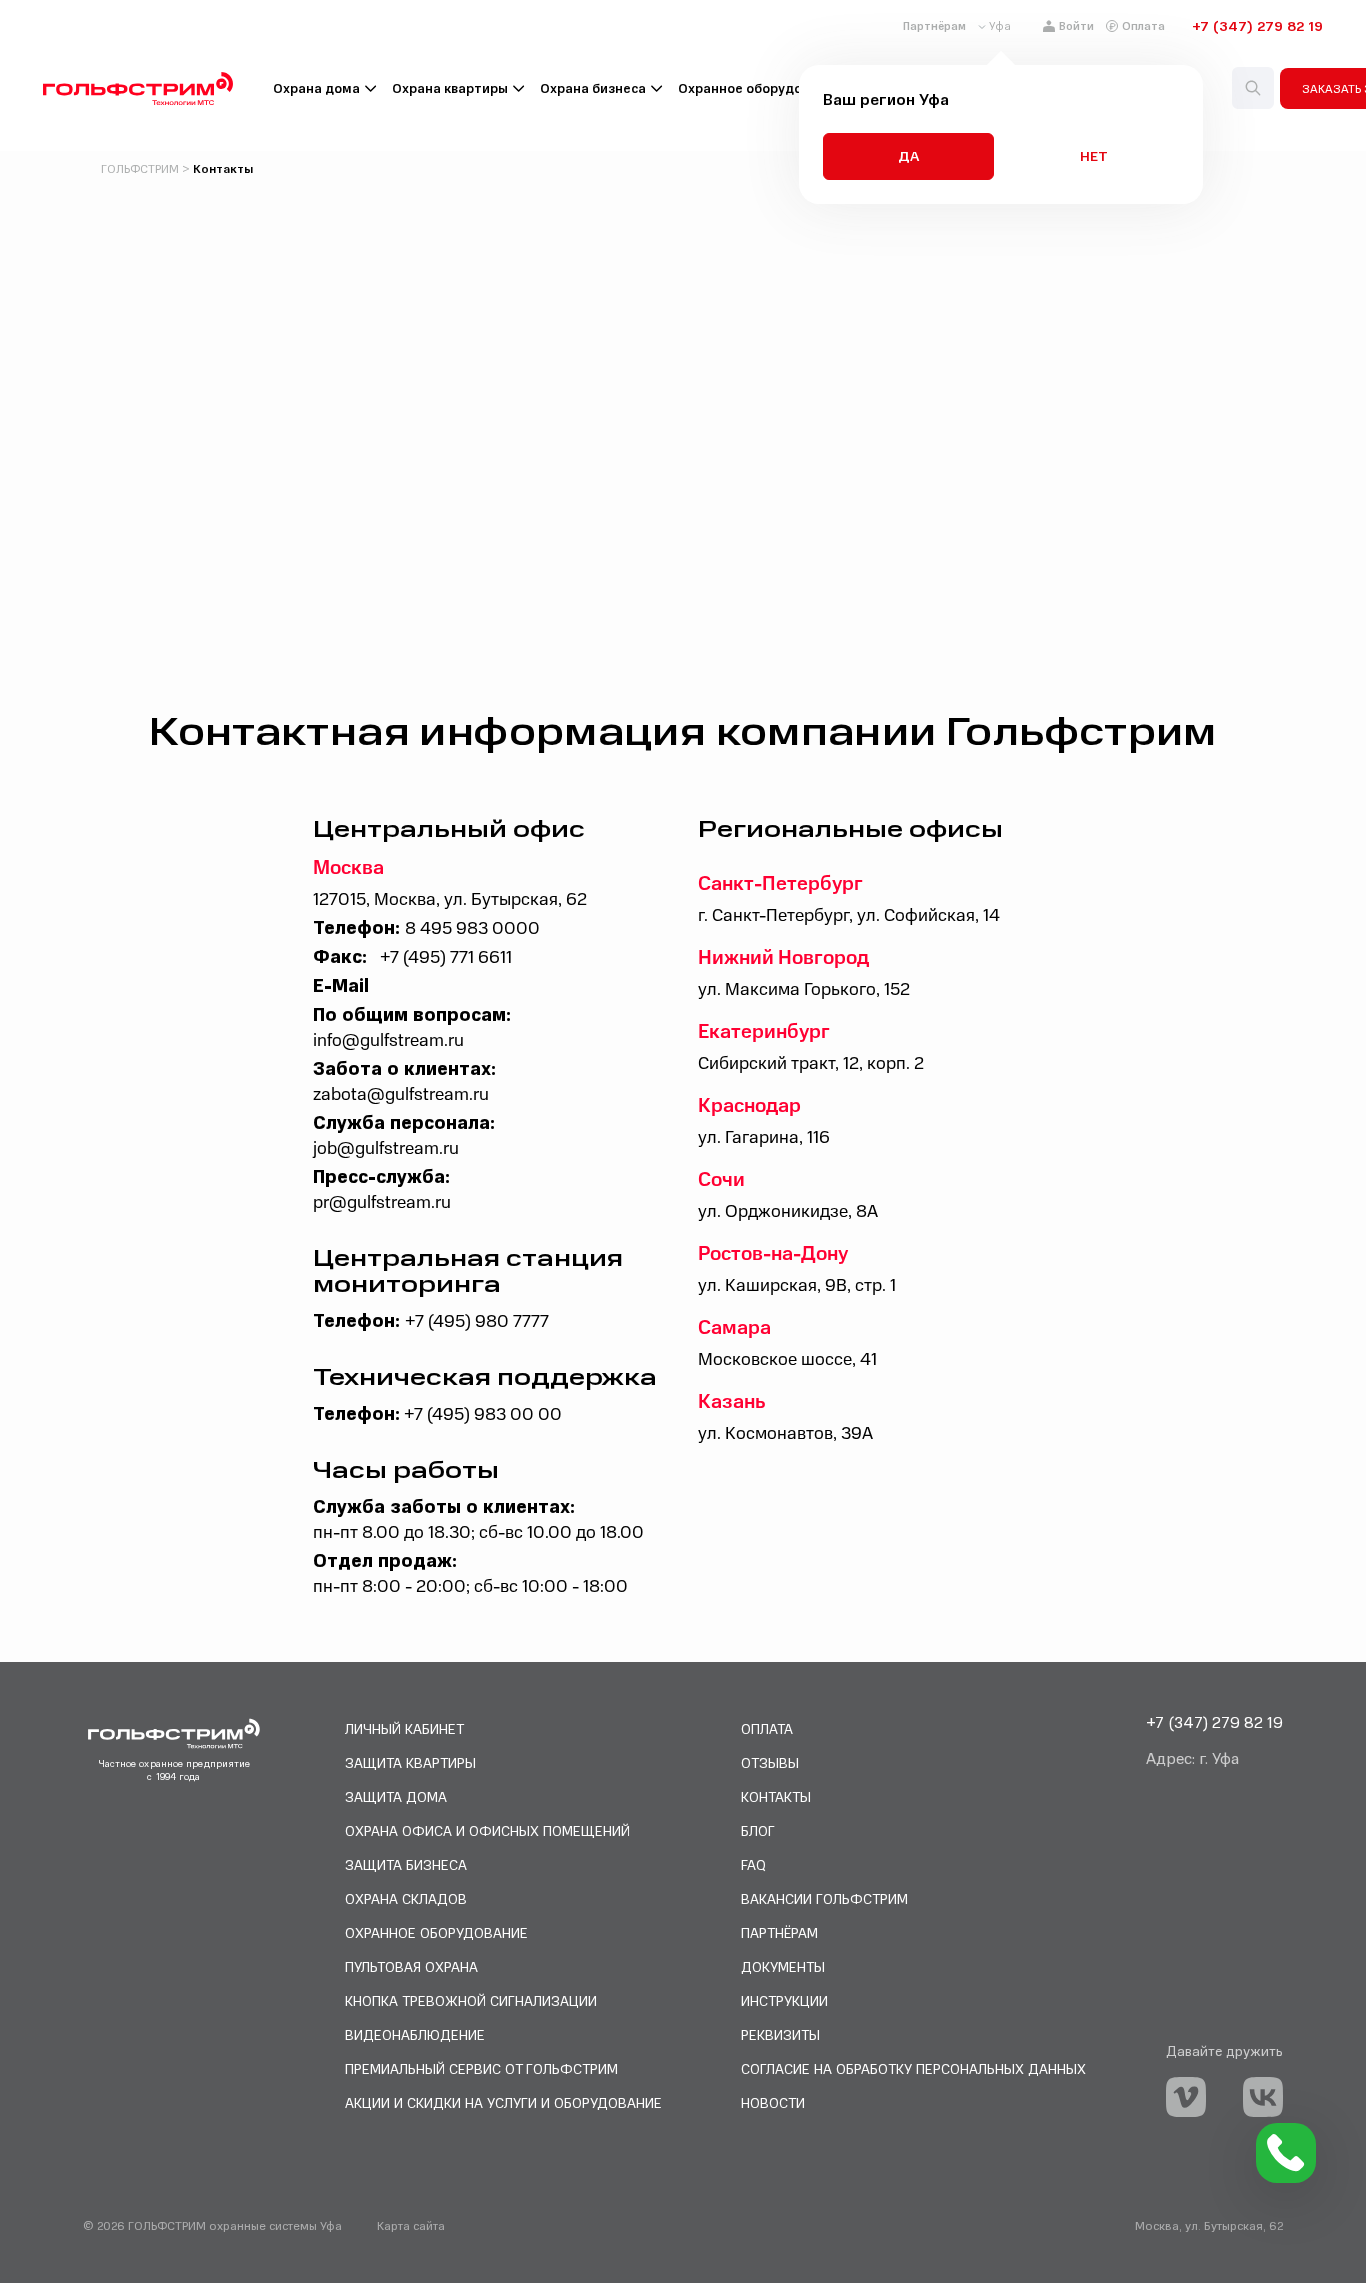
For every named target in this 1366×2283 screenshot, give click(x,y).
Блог (758, 1830)
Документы (783, 1966)
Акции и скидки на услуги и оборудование (503, 2102)
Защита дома (396, 1796)
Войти (1076, 26)
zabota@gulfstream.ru (401, 1094)
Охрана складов (406, 1898)
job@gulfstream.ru (386, 1148)
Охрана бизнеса (593, 88)
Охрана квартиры (450, 88)
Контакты (776, 1796)
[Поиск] (1253, 88)
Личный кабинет (404, 1728)
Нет (1094, 155)
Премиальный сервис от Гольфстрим (481, 2068)
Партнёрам (934, 26)
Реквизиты (780, 2034)
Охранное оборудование (759, 88)
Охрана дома (316, 88)
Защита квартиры (410, 1762)
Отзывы (770, 1762)
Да (908, 155)
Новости (773, 2102)
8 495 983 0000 (472, 928)
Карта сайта (411, 2225)
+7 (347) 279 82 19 (1257, 26)
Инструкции (784, 2000)
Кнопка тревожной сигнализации (471, 2000)
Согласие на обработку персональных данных (913, 2068)
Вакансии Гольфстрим (824, 1898)
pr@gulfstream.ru (382, 1202)
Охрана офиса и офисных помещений (487, 1830)
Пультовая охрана (411, 1966)
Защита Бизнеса (406, 1864)
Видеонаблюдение (415, 2034)
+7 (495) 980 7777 (477, 1321)
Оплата (1143, 26)
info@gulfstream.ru (388, 1040)
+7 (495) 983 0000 (483, 1414)
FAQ (753, 1864)
